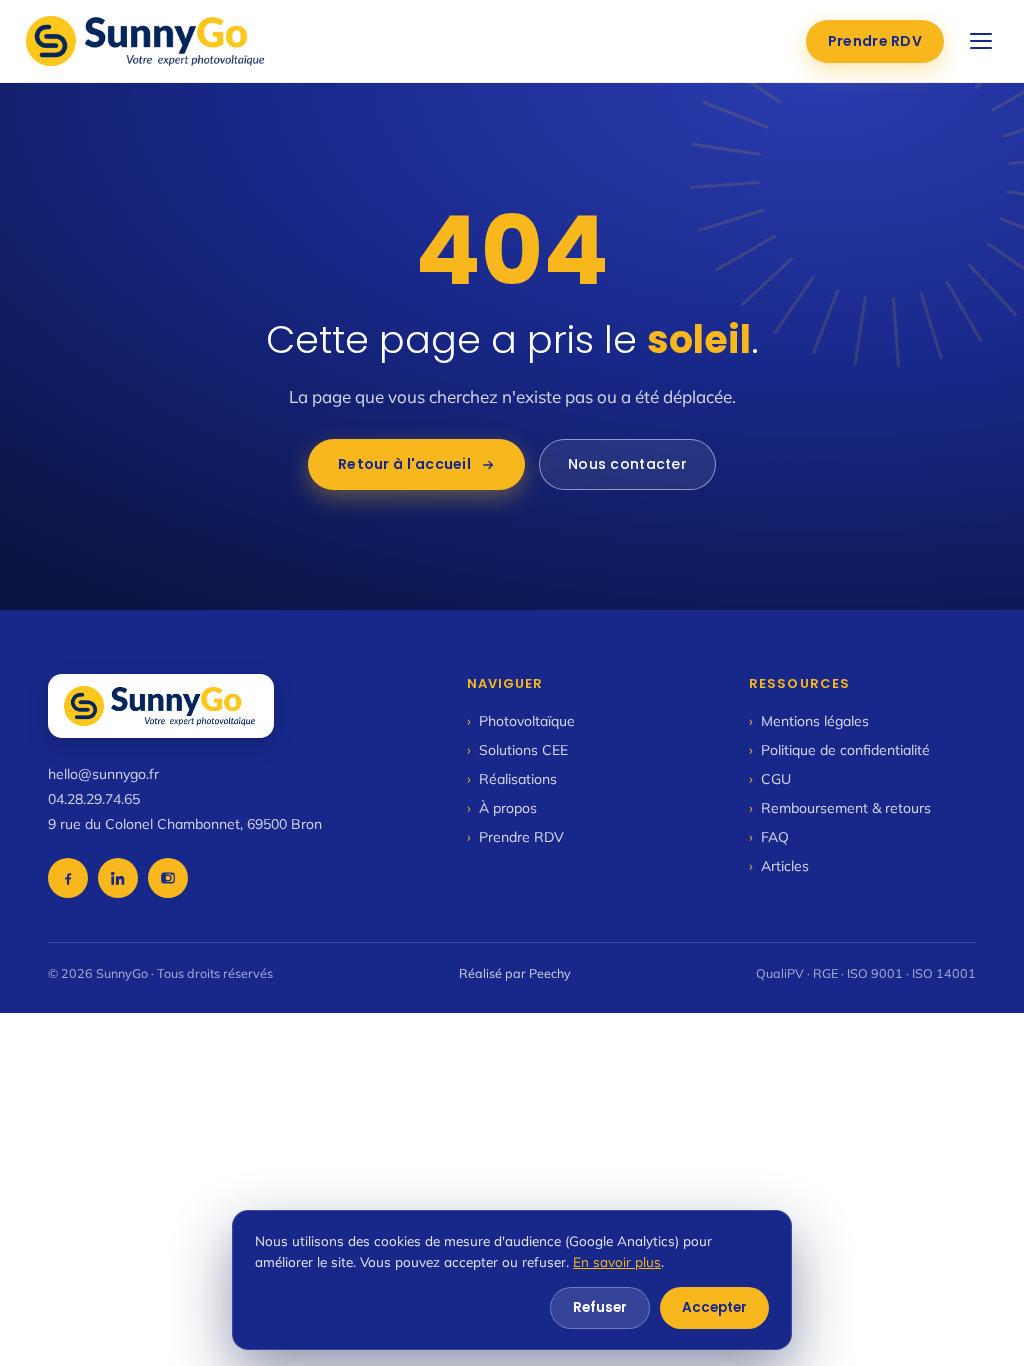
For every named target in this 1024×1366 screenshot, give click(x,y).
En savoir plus (617, 1261)
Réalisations (512, 779)
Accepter (714, 1307)
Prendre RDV (875, 41)
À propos (502, 808)
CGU (770, 779)
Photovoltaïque (521, 721)
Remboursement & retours (840, 808)
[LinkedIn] (118, 878)
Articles (779, 866)
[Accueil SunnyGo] (147, 41)
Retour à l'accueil (404, 464)
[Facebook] (68, 878)
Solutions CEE (517, 750)
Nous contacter (627, 464)
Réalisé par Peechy (515, 973)
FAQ (769, 837)
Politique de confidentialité (839, 750)
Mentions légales (809, 721)
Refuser (600, 1307)
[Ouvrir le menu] (981, 41)
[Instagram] (168, 878)
